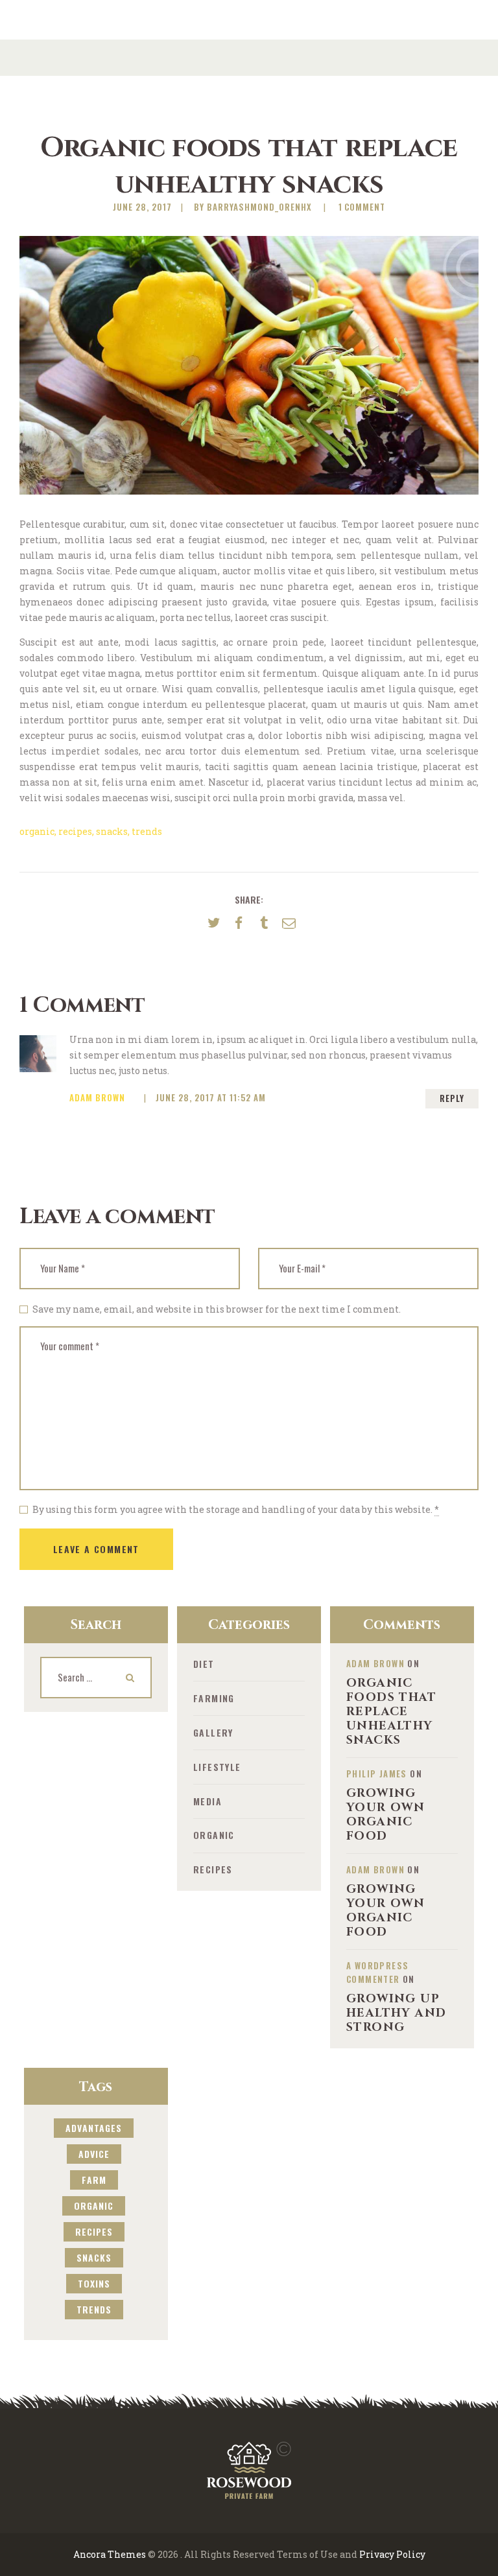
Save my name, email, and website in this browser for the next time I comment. (217, 1309)
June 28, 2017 (142, 207)
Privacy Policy (392, 2554)
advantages (94, 2128)
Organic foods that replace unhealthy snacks (391, 1712)
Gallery (213, 1732)
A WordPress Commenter (377, 1972)
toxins (94, 2283)
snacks (112, 831)
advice (94, 2154)
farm (94, 2180)
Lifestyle (217, 1767)
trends (147, 831)
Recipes (213, 1869)
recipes (75, 831)
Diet (204, 1664)
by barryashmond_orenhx (254, 207)
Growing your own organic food (385, 1815)
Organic (214, 1835)
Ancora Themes (110, 2554)
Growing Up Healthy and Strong (396, 2013)
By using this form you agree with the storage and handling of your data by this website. (236, 1509)
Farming (214, 1698)
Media (207, 1801)
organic (37, 831)
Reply (452, 1098)
